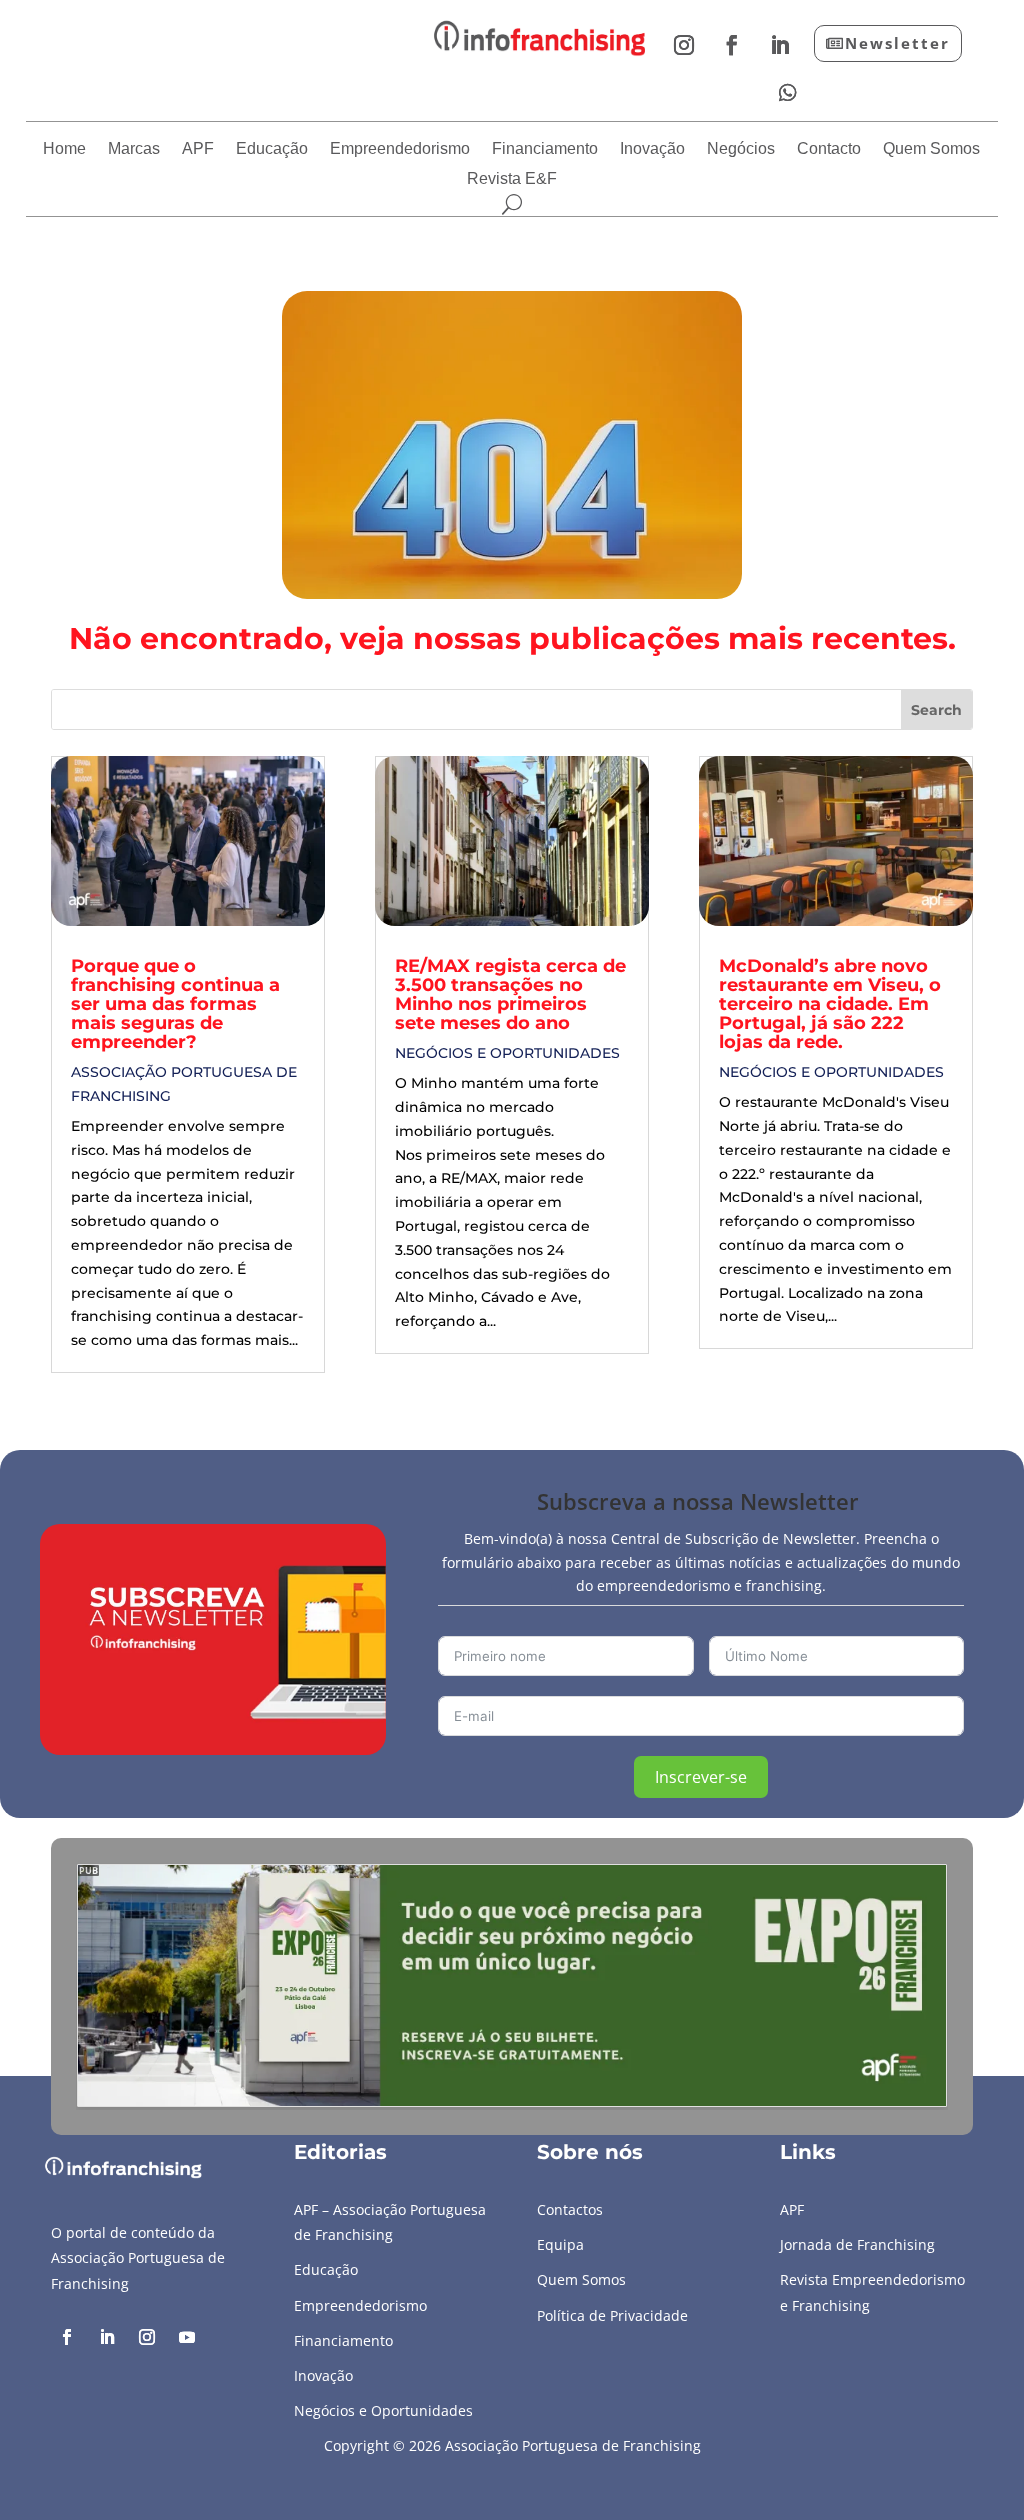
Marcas (134, 149)
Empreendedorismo (400, 149)
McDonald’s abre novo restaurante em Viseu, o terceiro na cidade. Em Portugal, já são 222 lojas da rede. (830, 1004)
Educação (272, 149)
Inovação (652, 149)
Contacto (829, 149)
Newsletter (897, 43)
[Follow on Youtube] (187, 2337)
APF (198, 149)
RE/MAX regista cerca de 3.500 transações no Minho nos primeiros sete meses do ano (510, 994)
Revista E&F (512, 179)
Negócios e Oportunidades (507, 1053)
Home (64, 149)
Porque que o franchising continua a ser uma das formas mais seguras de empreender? (175, 1004)
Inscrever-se (701, 1777)
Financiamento (545, 149)
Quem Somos (931, 149)
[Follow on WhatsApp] (788, 93)
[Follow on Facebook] (732, 45)
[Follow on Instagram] (684, 45)
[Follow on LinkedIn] (780, 45)
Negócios (741, 149)
